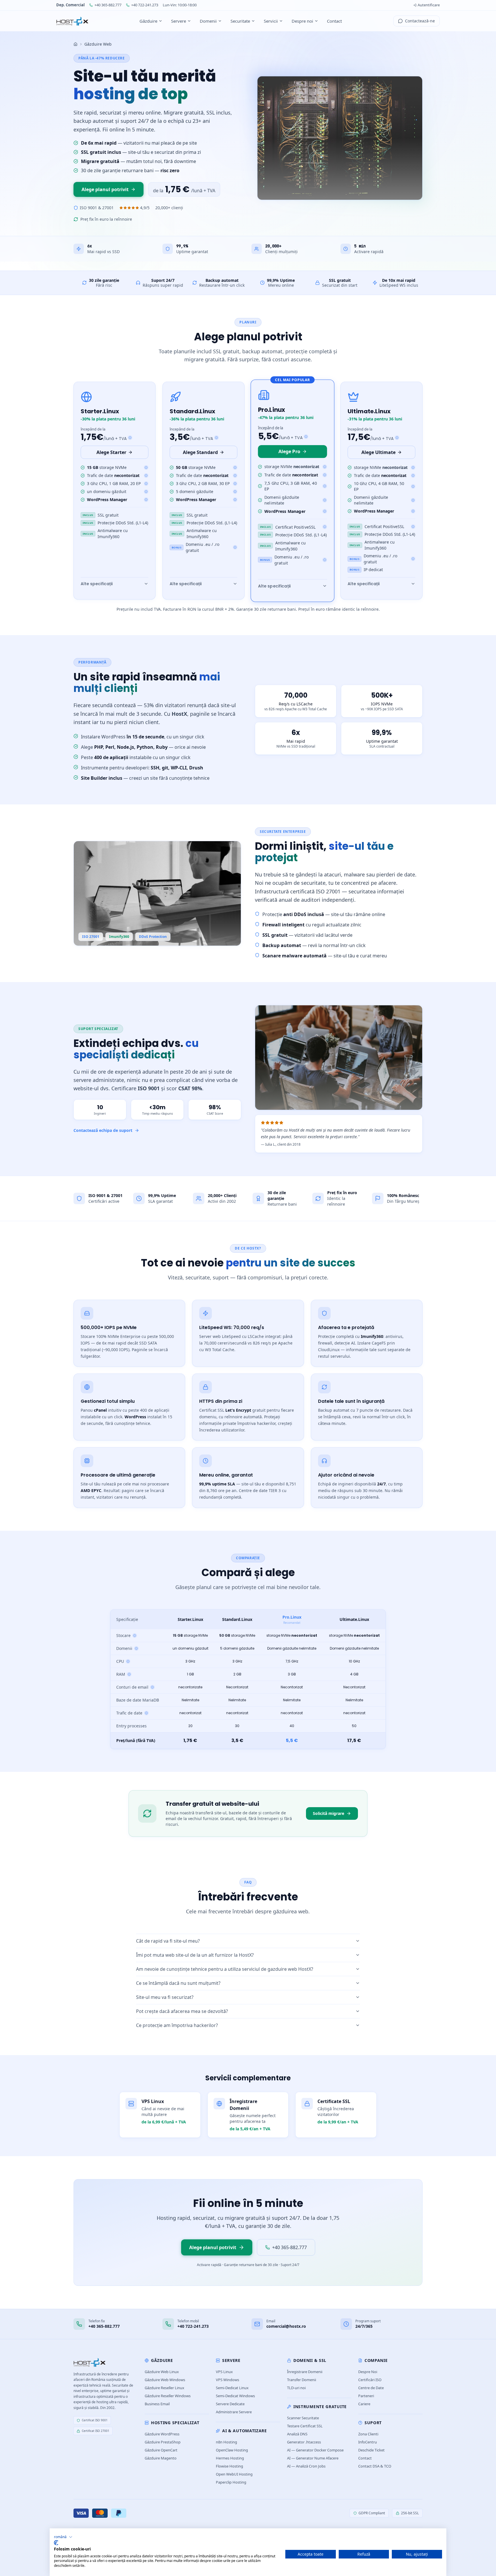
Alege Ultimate (378, 452)
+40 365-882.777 (108, 5)
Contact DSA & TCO (375, 2466)
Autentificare (429, 5)
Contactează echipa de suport (103, 1130)
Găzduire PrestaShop (163, 2442)
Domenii (208, 21)
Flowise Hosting (229, 2466)
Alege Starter (111, 452)
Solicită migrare (329, 1813)
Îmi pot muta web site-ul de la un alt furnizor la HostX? (195, 1955)
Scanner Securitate (303, 2418)
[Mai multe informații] (146, 468)
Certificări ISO (370, 2380)
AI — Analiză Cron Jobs (306, 2466)
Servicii (271, 21)
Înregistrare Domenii (305, 2372)
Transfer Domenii (302, 2380)
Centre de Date (371, 2388)
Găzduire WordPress (162, 2434)
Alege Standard (200, 452)
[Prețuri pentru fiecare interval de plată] (130, 438)
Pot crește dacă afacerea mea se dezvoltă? (182, 2011)
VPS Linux (224, 2372)
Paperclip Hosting (231, 2482)
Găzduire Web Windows (165, 2380)
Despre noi (302, 21)
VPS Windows (227, 2380)
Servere (179, 21)
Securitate (240, 21)
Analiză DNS (297, 2434)
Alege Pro (289, 451)
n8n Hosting (226, 2442)
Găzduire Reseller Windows (168, 2396)
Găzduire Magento (161, 2458)
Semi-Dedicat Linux (232, 2388)
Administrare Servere (234, 2412)
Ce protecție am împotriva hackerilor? (177, 2025)
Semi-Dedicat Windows (235, 2396)
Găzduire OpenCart (161, 2450)
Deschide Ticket (371, 2450)
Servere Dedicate (230, 2404)
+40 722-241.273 (145, 5)
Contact (334, 21)
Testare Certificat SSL (305, 2426)
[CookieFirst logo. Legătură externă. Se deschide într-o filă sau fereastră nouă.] (56, 2543)
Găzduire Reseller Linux (164, 2388)
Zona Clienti (368, 2434)
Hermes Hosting (230, 2458)
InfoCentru (368, 2442)
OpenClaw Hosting (232, 2450)
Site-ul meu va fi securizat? (165, 1997)
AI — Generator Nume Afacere (313, 2458)
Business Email (157, 2404)
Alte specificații (97, 584)
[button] (63, 2537)
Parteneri (366, 2396)
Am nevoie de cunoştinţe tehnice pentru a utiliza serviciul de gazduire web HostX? (225, 1969)
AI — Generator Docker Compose (315, 2450)
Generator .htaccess (304, 2442)
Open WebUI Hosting (234, 2474)
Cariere (364, 2404)
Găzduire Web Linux (162, 2372)
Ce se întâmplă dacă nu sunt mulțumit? (178, 1983)
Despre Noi (368, 2372)
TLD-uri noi (296, 2388)
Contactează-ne (420, 21)
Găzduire (148, 21)
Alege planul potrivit (105, 189)
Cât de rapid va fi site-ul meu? (168, 1941)
